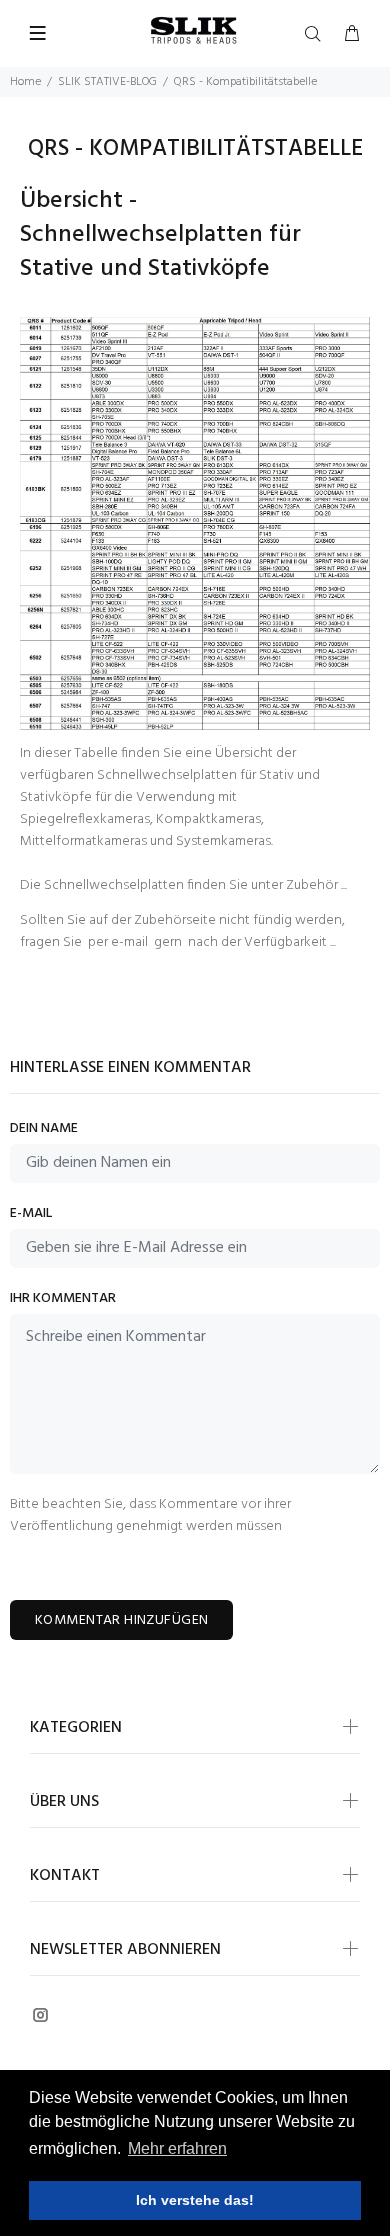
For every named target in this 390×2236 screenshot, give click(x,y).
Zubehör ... (316, 885)
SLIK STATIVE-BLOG (107, 82)
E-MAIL (31, 1214)
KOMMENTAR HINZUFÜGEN (121, 1620)
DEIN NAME (44, 1129)
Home (25, 82)
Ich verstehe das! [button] (195, 2200)
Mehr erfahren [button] (177, 2148)
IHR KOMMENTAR (63, 1299)
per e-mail (118, 942)
